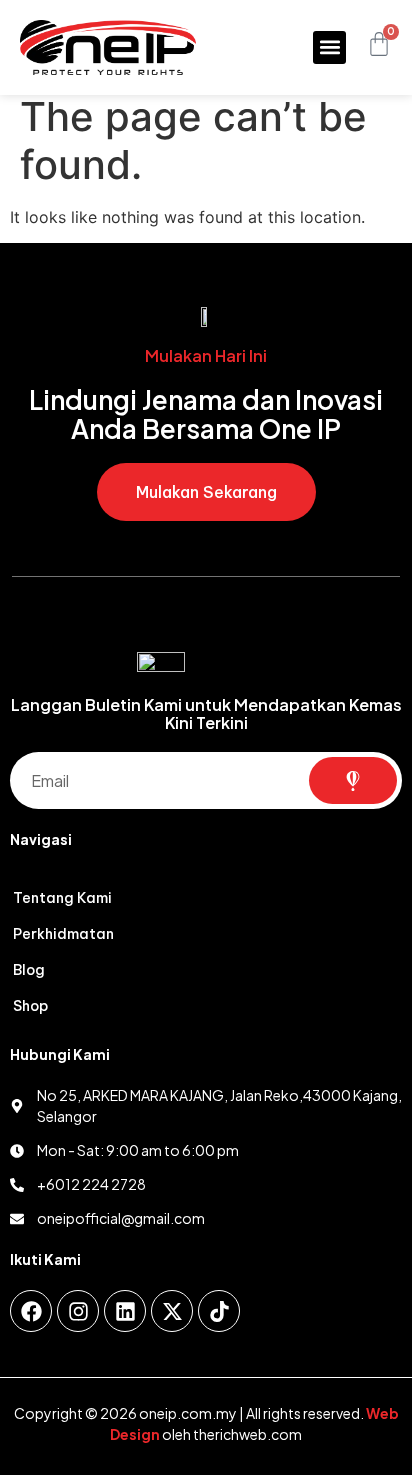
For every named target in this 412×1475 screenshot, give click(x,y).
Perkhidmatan (63, 934)
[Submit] (353, 780)
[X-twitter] (172, 1311)
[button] (329, 47)
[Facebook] (31, 1311)
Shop (30, 1006)
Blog (29, 970)
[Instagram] (78, 1311)
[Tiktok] (219, 1311)
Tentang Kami (62, 898)
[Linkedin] (125, 1311)
